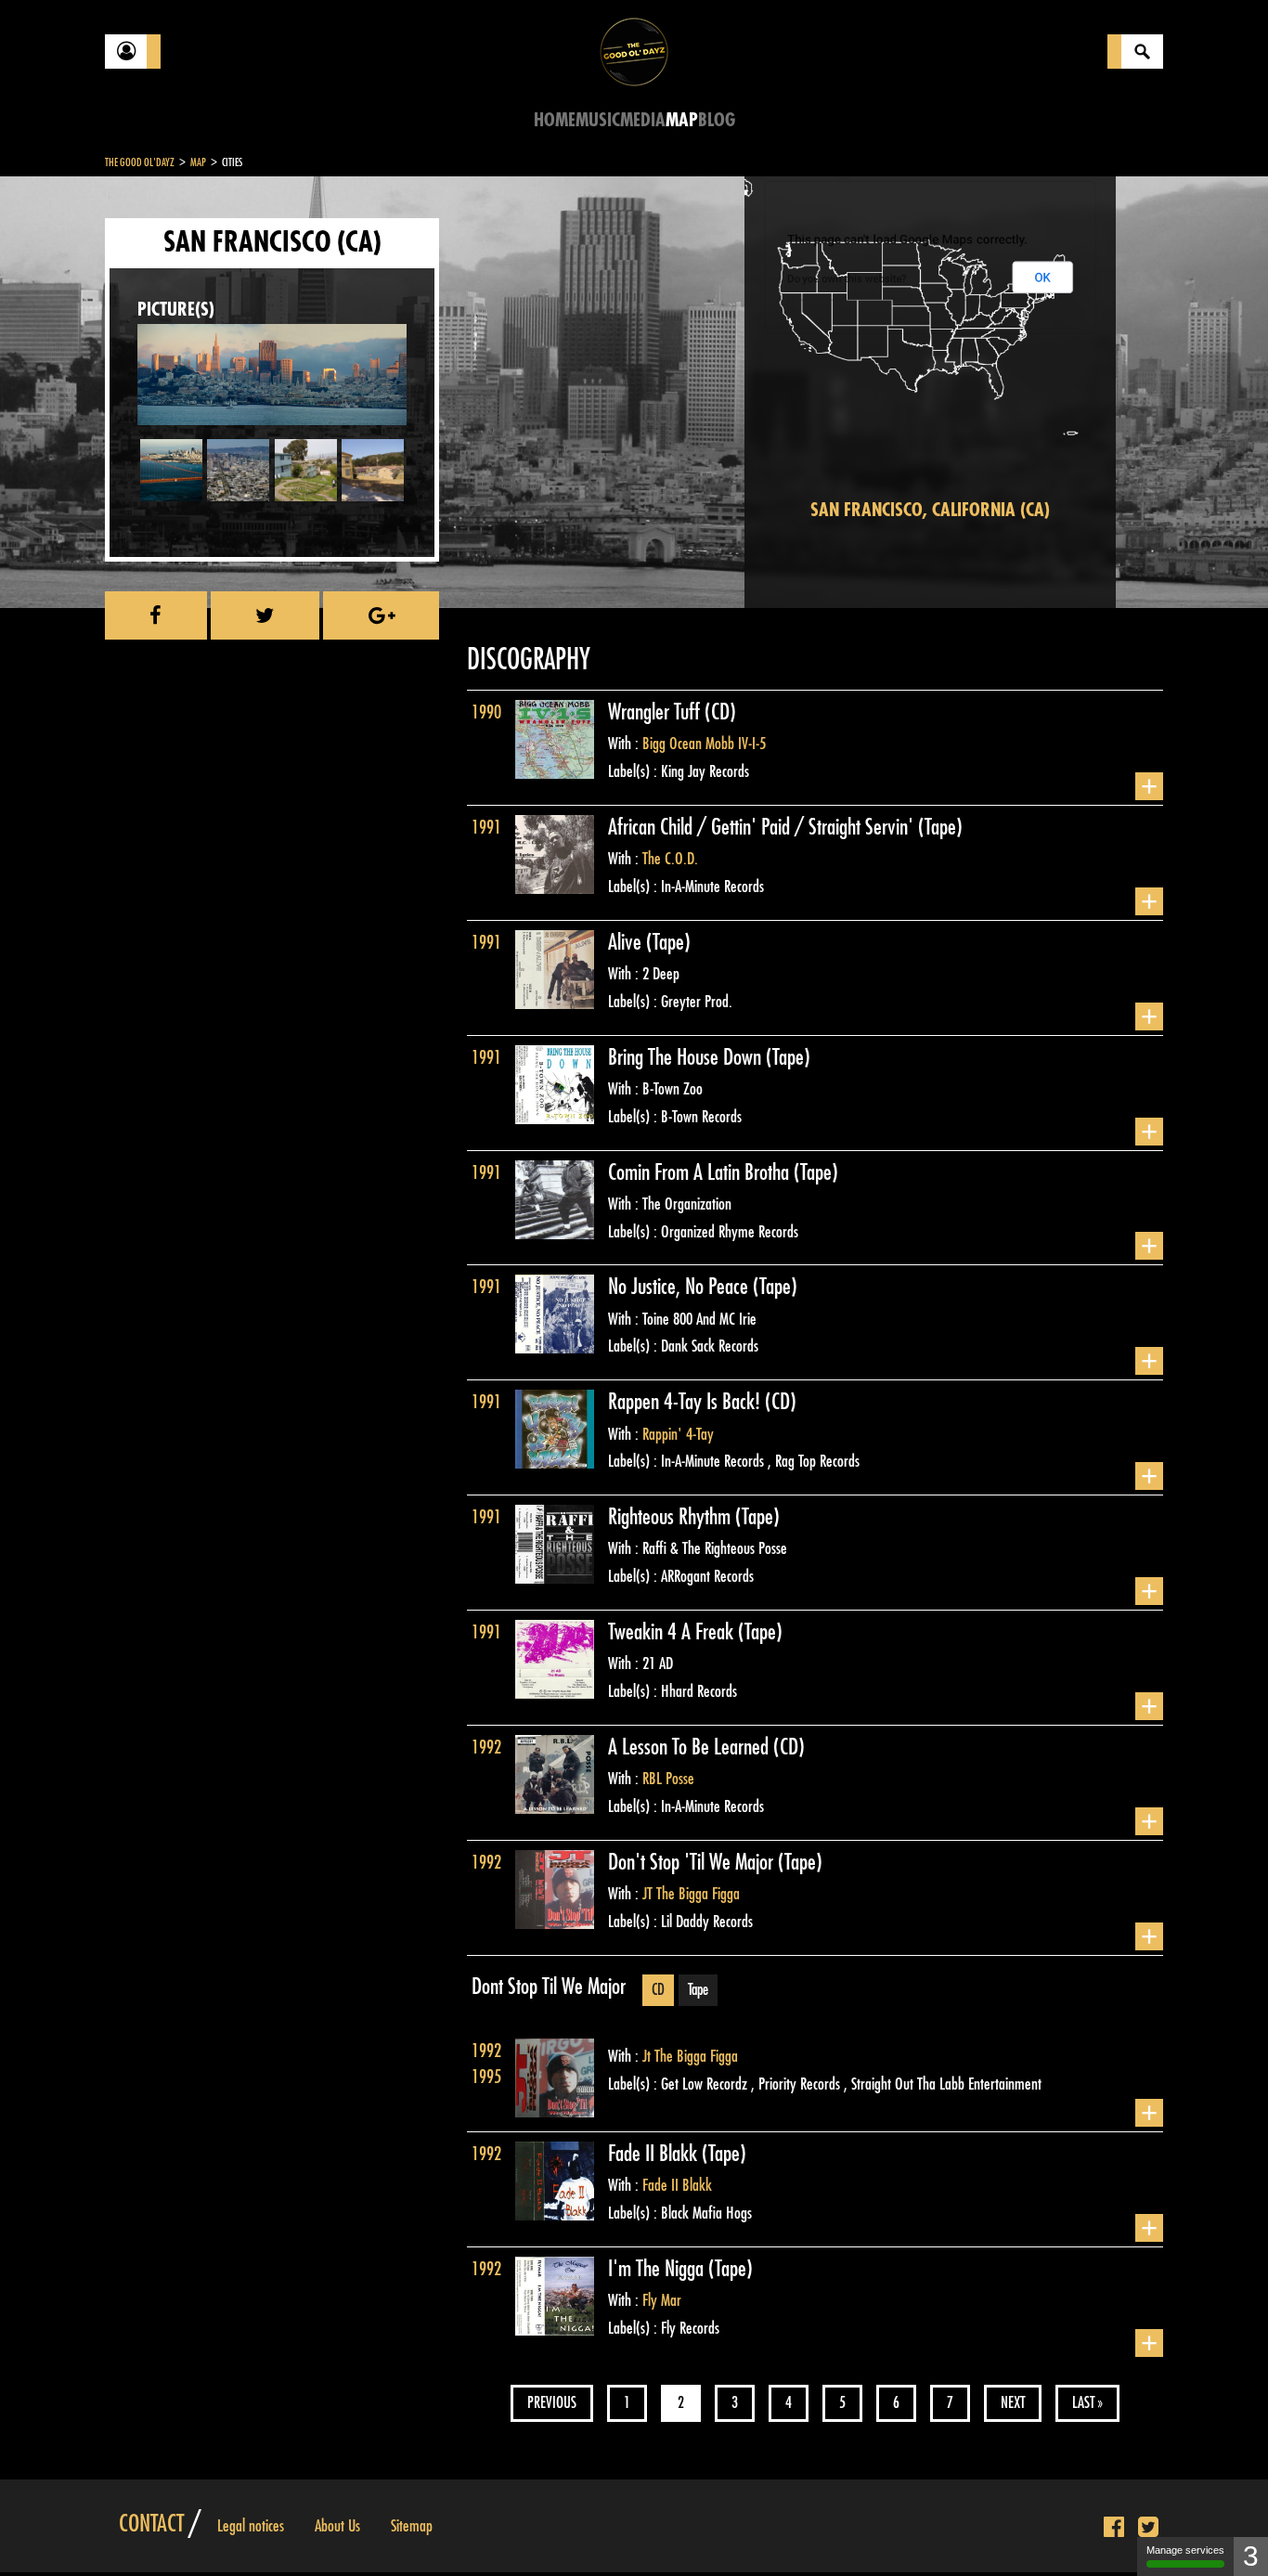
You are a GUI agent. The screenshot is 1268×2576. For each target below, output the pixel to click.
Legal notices (251, 2526)
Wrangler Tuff (656, 712)
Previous (552, 2403)
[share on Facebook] (156, 615)
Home (555, 120)
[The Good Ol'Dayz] (634, 51)
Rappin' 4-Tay (678, 1434)
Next (1013, 2403)
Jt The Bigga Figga (690, 2056)
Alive (627, 942)
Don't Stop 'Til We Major (693, 1862)
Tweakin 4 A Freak (673, 1632)
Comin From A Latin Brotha (701, 1172)
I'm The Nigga (658, 2269)
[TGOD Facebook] (1114, 2528)
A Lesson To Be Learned (691, 1747)
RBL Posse (668, 1779)
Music (598, 120)
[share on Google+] (381, 615)
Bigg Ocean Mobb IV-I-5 (704, 744)
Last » (1087, 2403)
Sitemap (412, 2526)
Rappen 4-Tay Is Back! (686, 1402)
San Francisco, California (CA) (930, 510)
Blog (717, 120)
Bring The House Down (687, 1057)
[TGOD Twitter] (1148, 2528)
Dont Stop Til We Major (549, 1987)
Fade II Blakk (655, 2154)
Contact (151, 2524)
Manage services (1185, 2550)
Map (682, 120)
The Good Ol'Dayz (140, 162)
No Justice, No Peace (680, 1287)
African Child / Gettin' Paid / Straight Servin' (763, 827)
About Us (337, 2526)
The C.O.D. (670, 859)
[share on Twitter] (265, 615)
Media (643, 120)
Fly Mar (662, 2300)
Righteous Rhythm (672, 1517)
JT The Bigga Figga (691, 1894)
